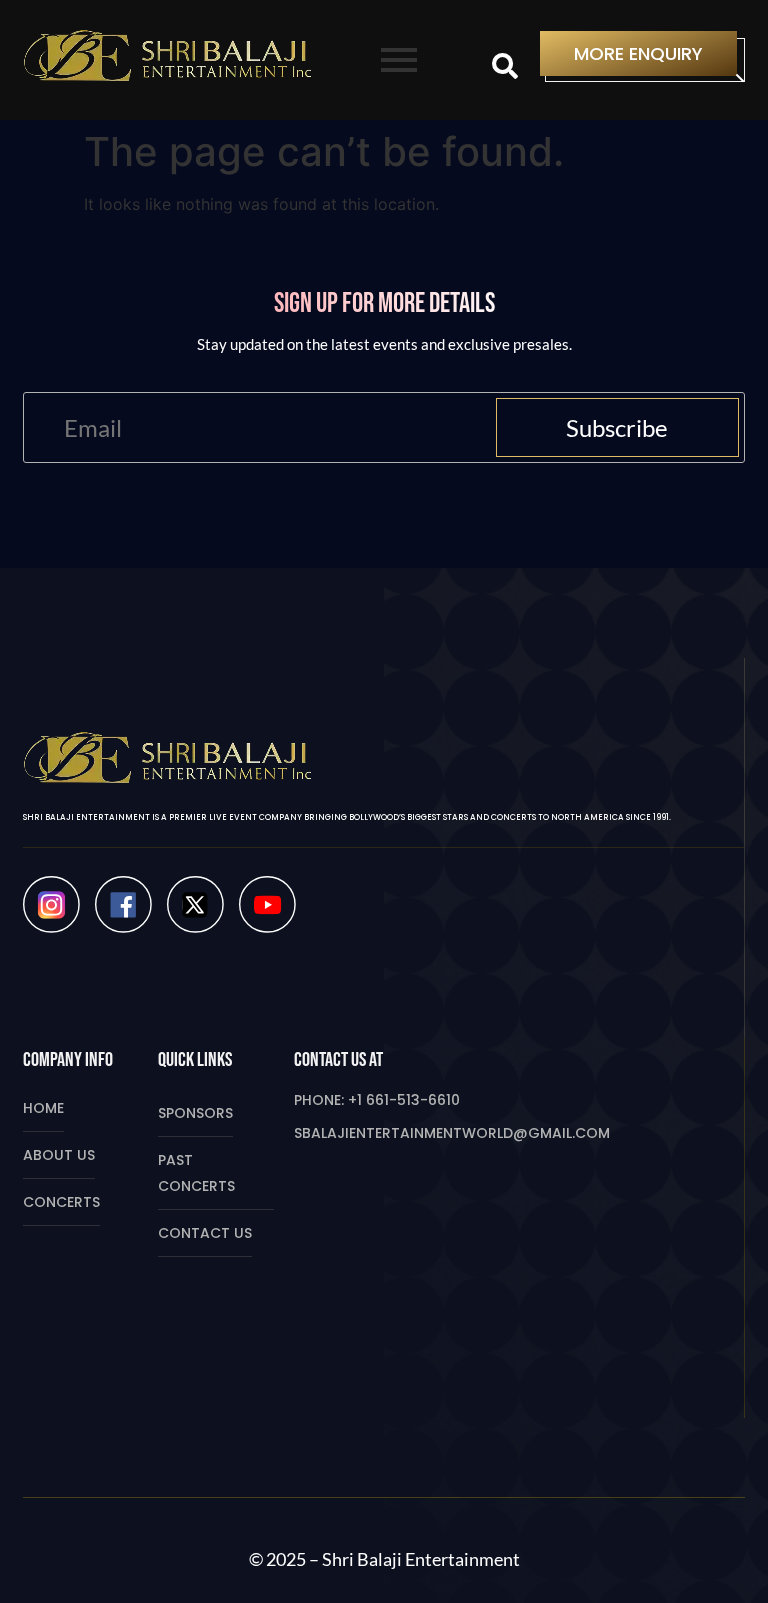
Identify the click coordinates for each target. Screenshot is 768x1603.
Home (43, 1108)
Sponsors (195, 1113)
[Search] (505, 67)
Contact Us (205, 1233)
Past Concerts (196, 1173)
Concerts (61, 1202)
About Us (59, 1155)
